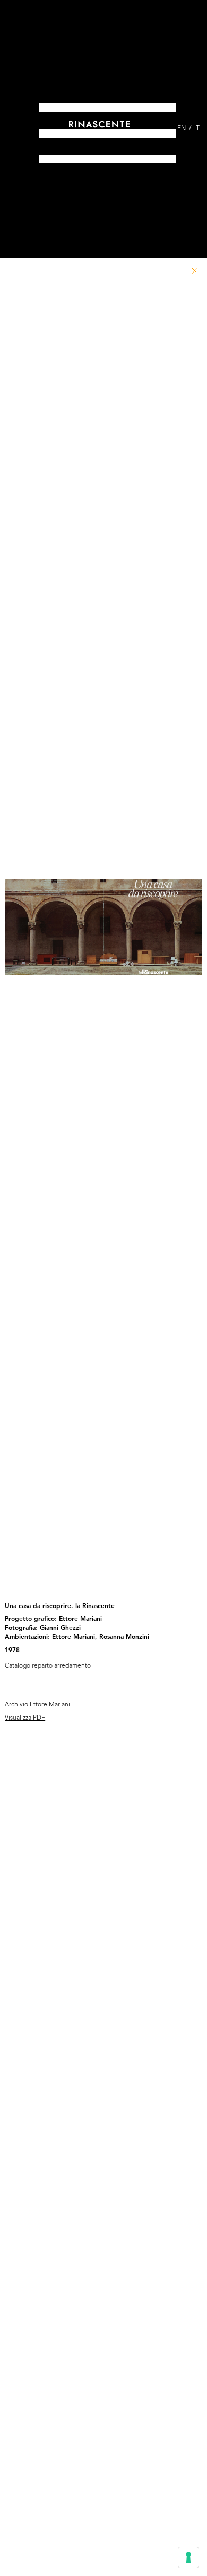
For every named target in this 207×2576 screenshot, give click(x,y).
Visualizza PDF (25, 1718)
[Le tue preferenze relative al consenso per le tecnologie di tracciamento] (188, 2557)
